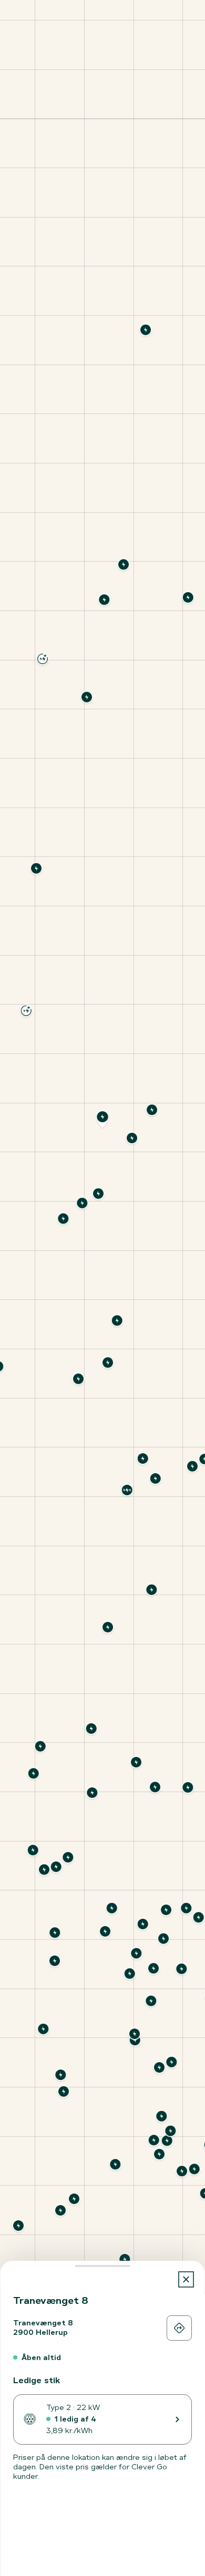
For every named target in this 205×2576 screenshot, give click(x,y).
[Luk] (186, 2279)
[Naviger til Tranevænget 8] (179, 2328)
